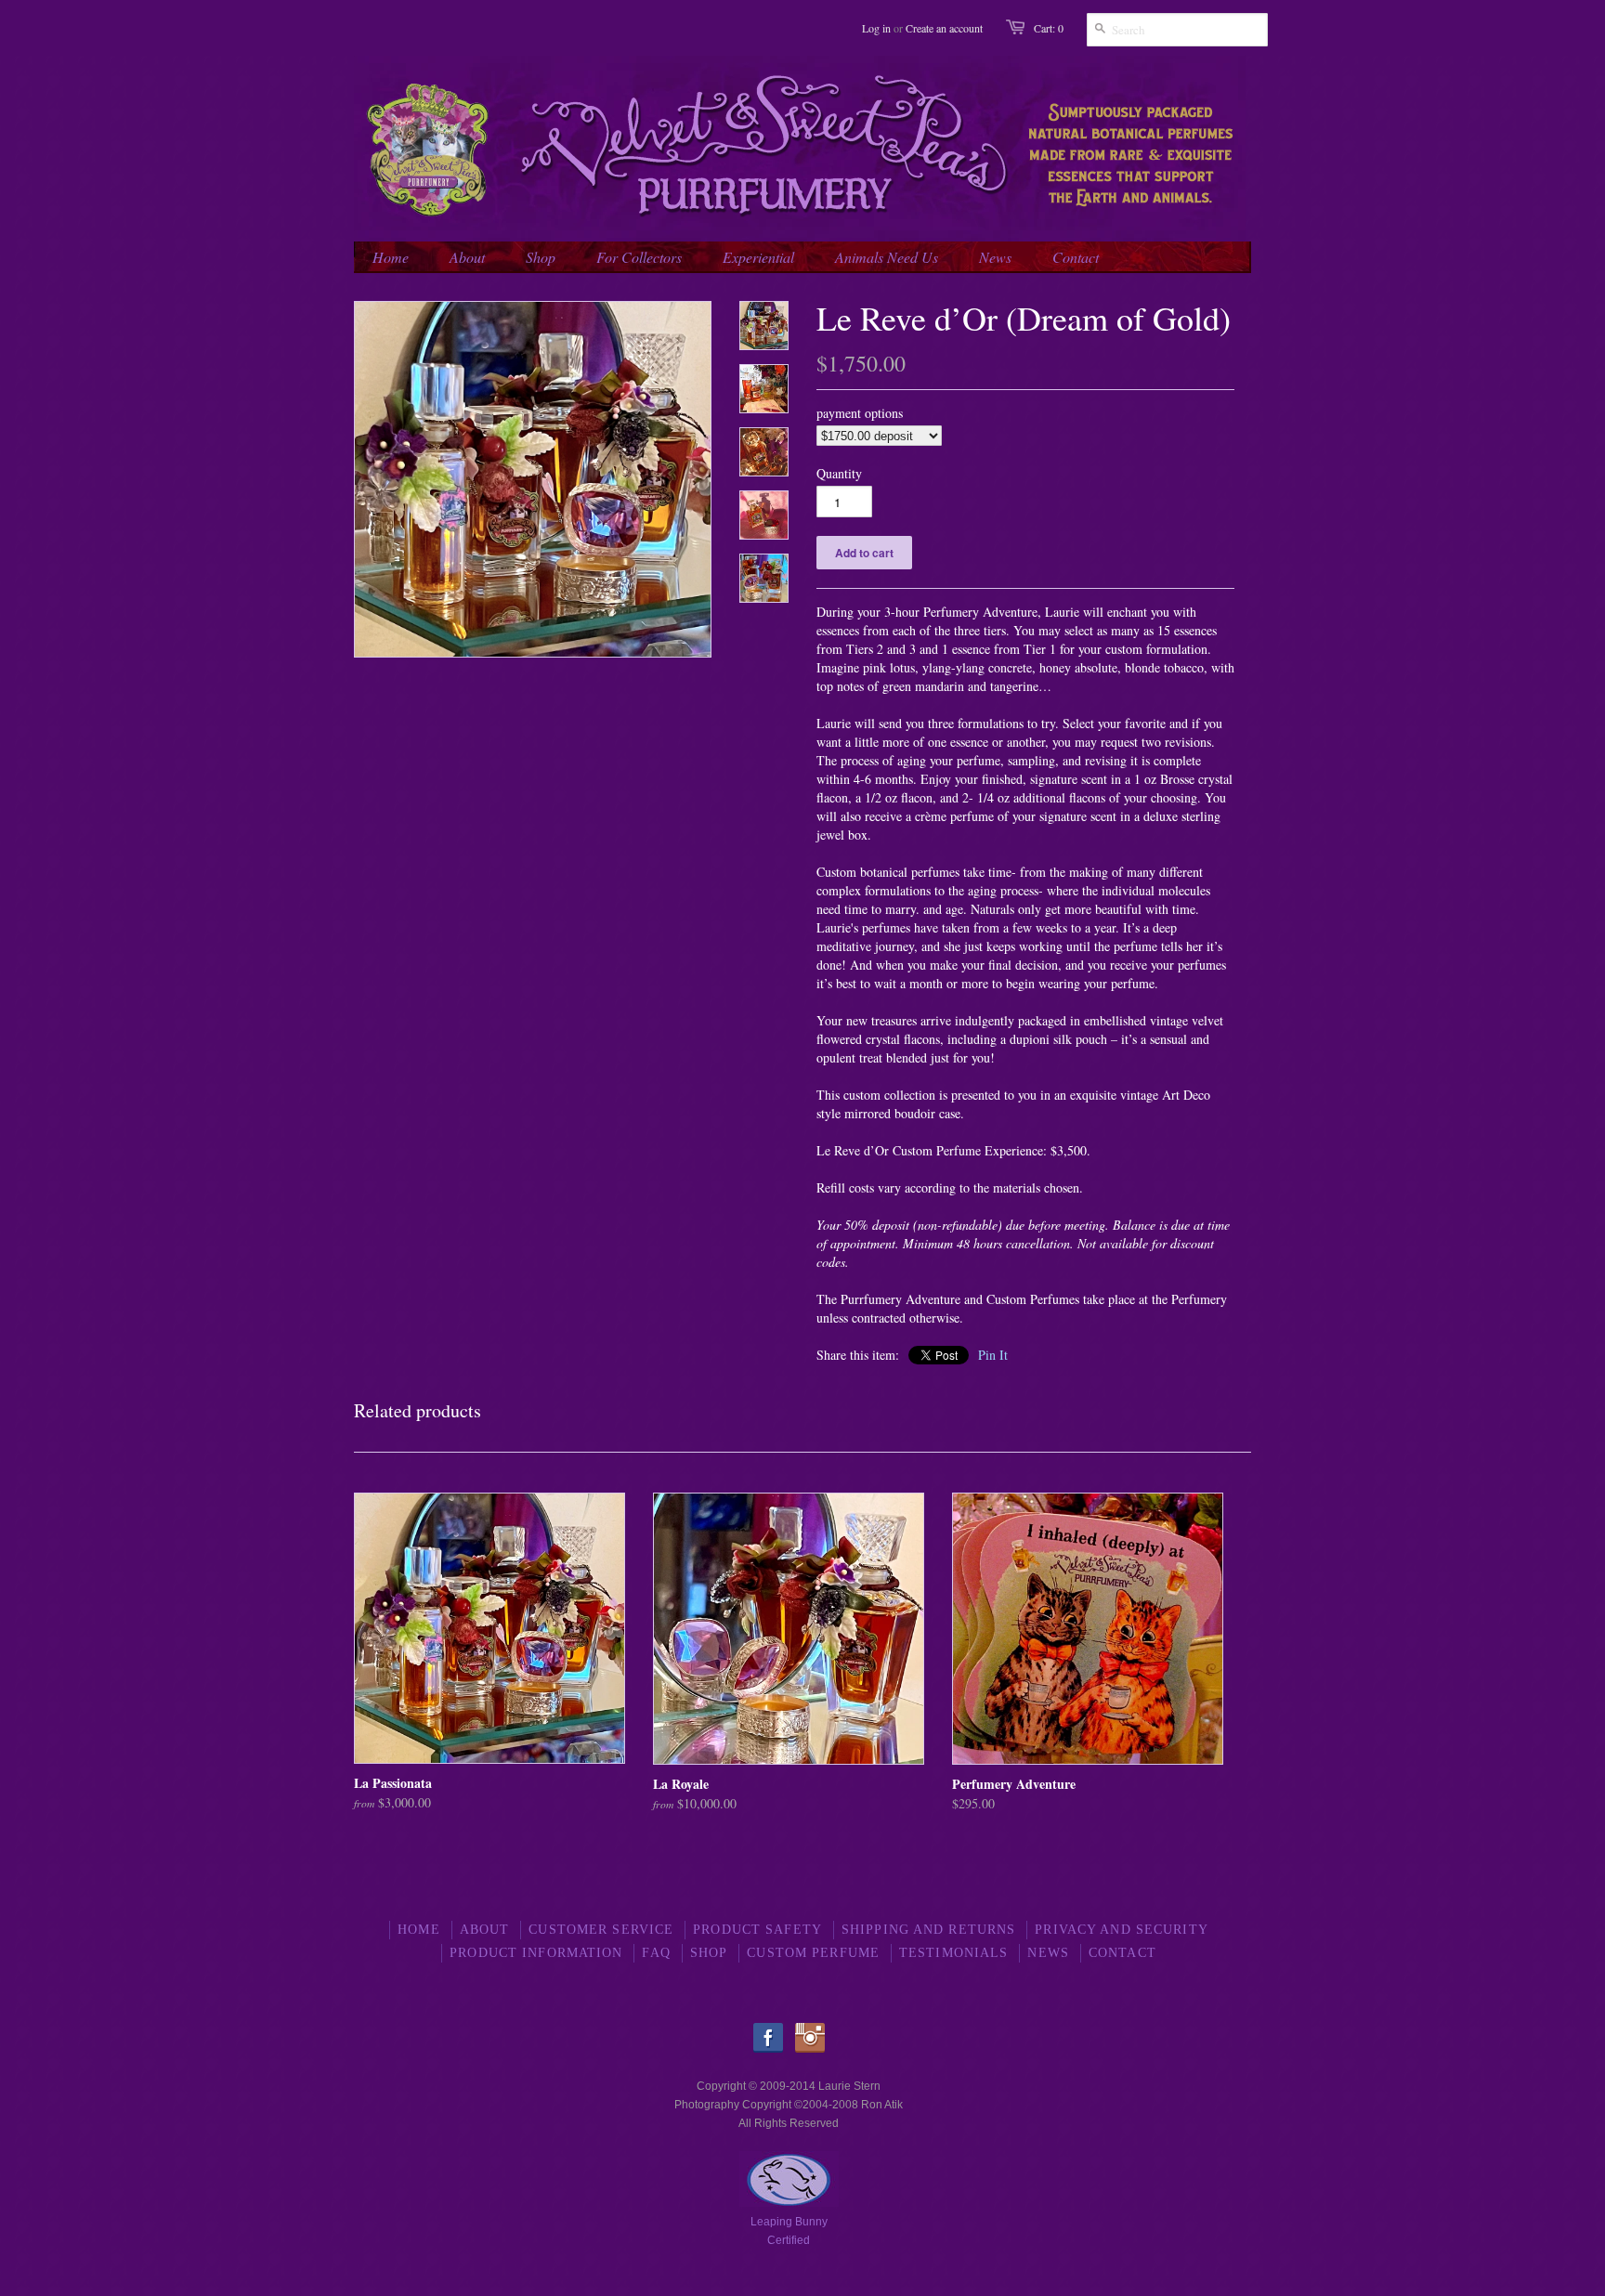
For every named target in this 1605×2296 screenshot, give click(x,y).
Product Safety (757, 1930)
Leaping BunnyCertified (789, 2231)
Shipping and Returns (928, 1930)
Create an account (944, 28)
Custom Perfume (813, 1953)
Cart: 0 (1049, 28)
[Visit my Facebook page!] (773, 2049)
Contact (1122, 1953)
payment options (860, 413)
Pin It (993, 1355)
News (1048, 1953)
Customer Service (601, 1930)
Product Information (536, 1953)
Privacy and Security (1121, 1930)
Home (418, 1930)
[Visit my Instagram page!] (810, 2049)
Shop (709, 1953)
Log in (876, 28)
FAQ (656, 1953)
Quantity (839, 473)
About (485, 1930)
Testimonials (953, 1953)
